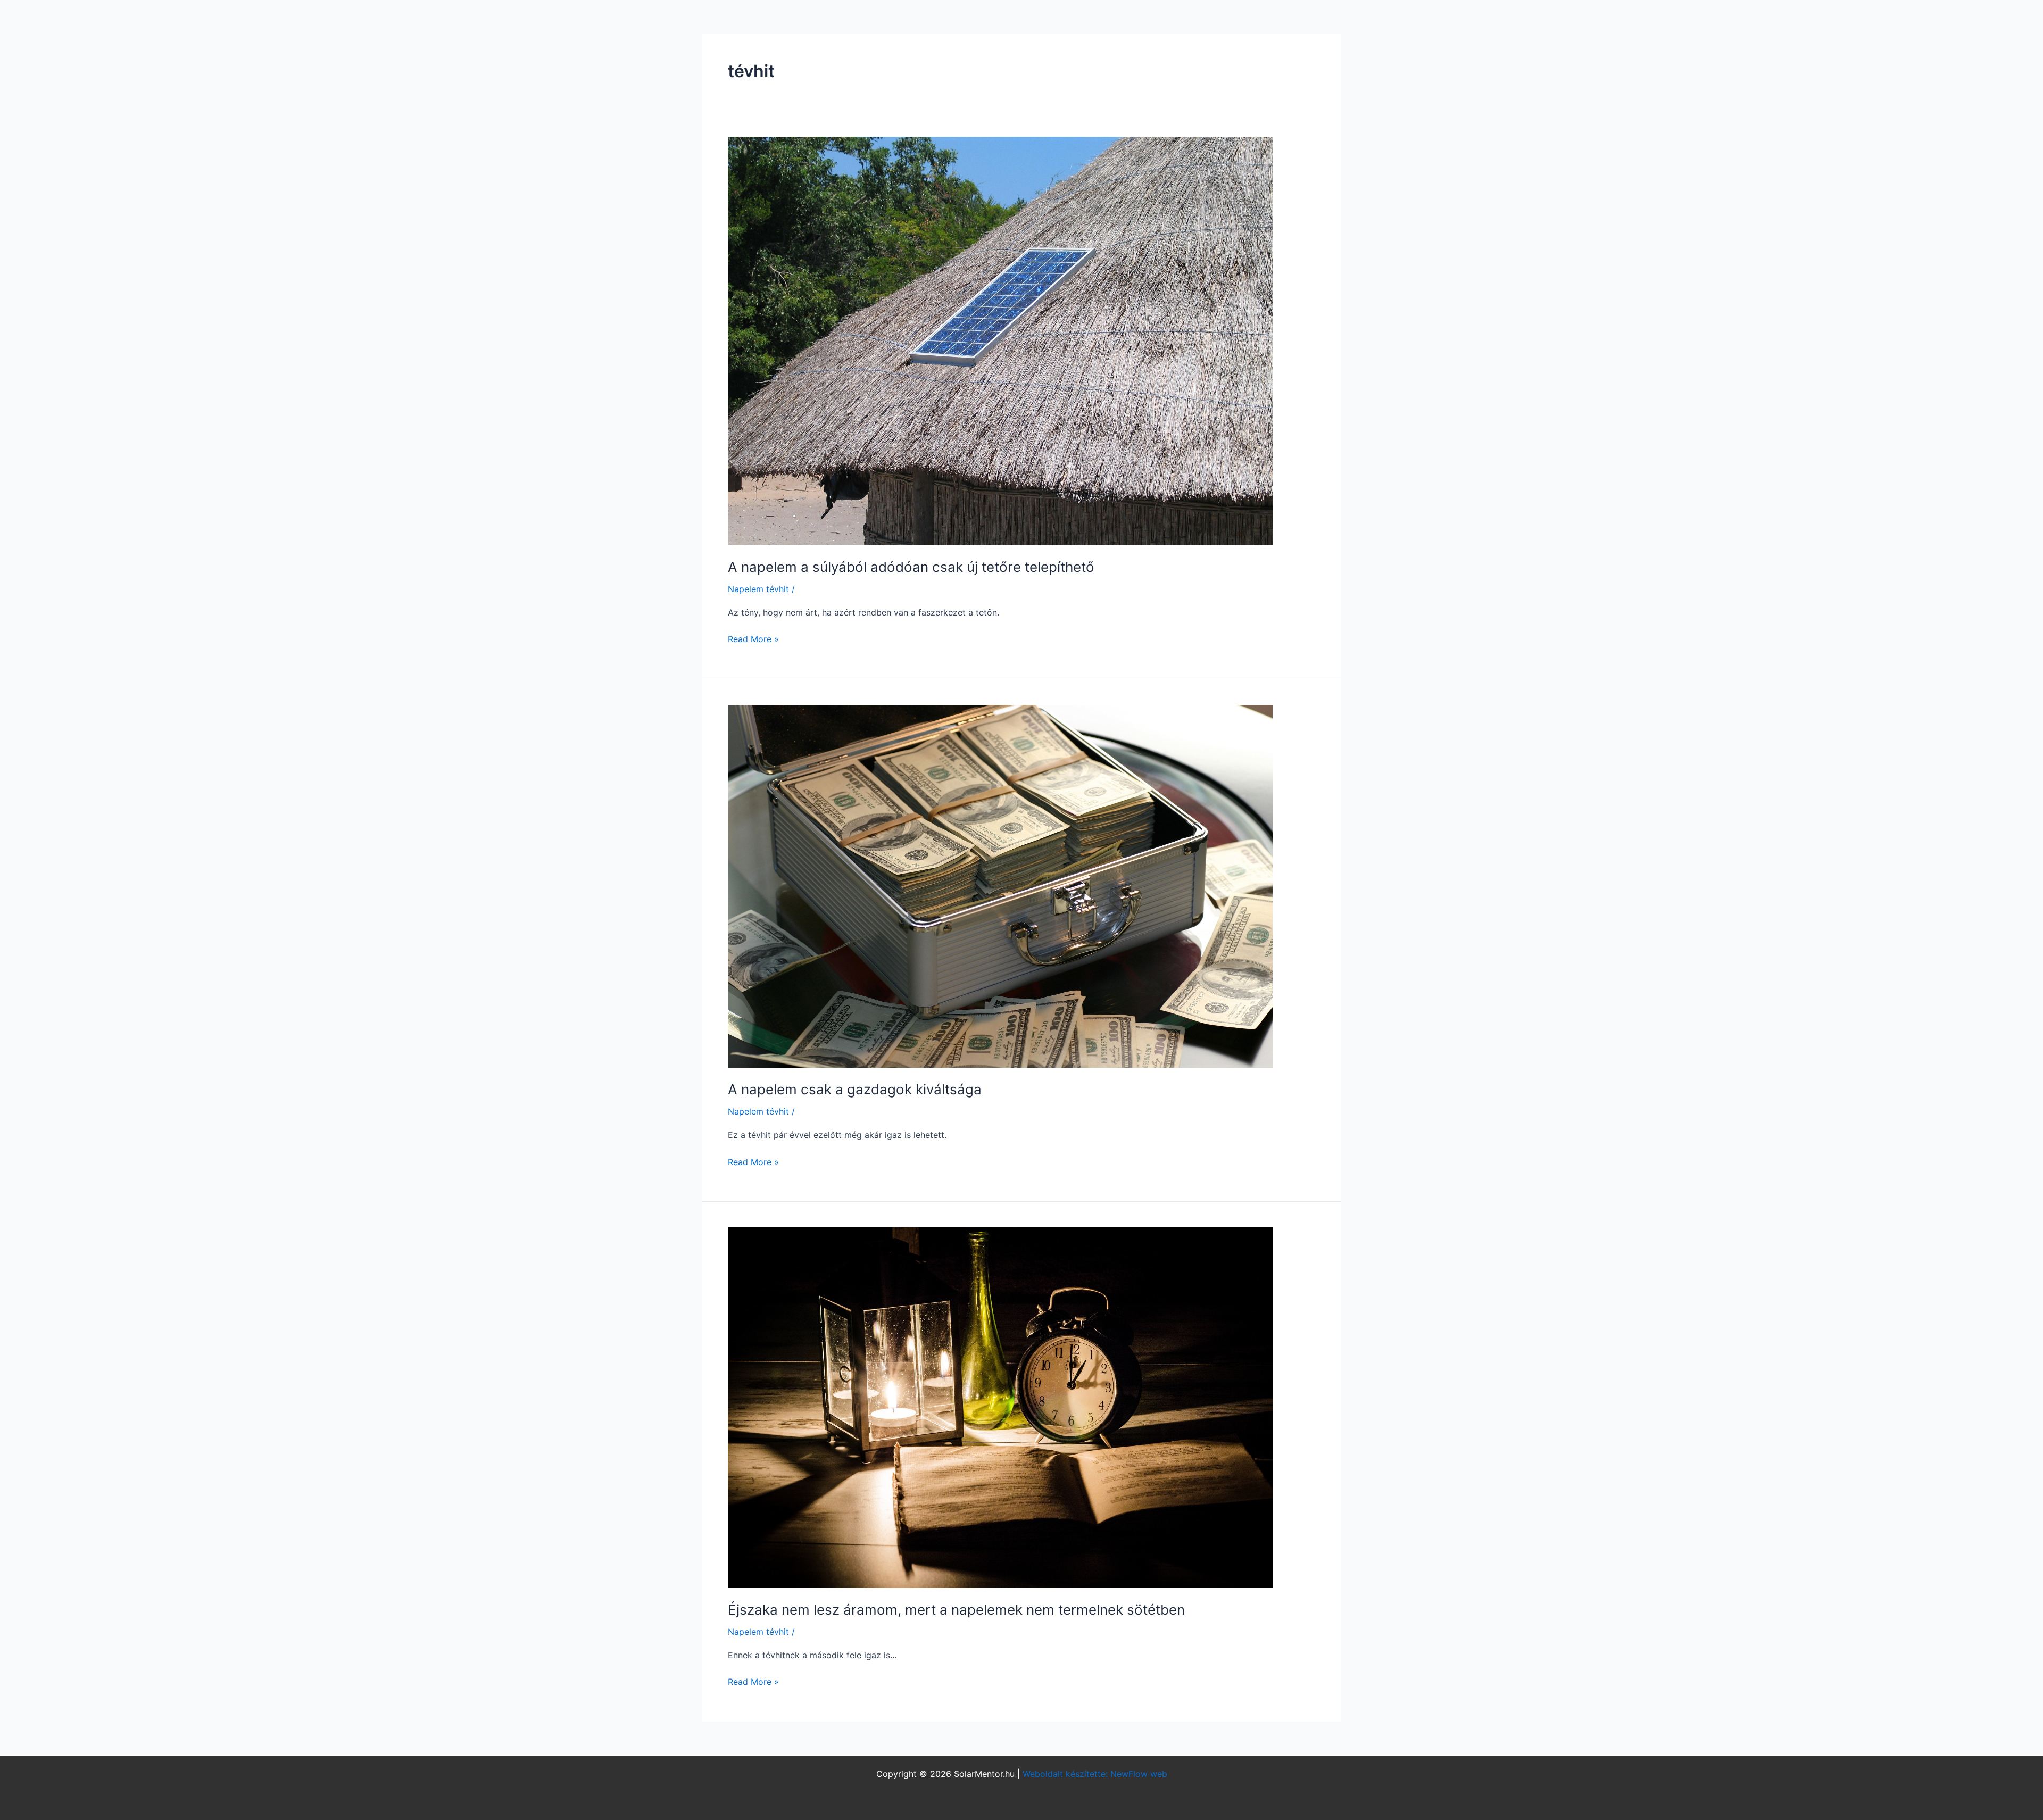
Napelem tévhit (758, 589)
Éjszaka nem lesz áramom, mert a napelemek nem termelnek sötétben (956, 1610)
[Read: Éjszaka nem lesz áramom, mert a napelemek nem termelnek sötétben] (1000, 1407)
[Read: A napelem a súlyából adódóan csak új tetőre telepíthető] (1000, 340)
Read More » (753, 638)
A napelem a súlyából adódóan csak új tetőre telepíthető (911, 567)
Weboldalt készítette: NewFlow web (1095, 1774)
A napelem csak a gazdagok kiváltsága (855, 1089)
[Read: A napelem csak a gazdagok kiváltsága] (1000, 885)
